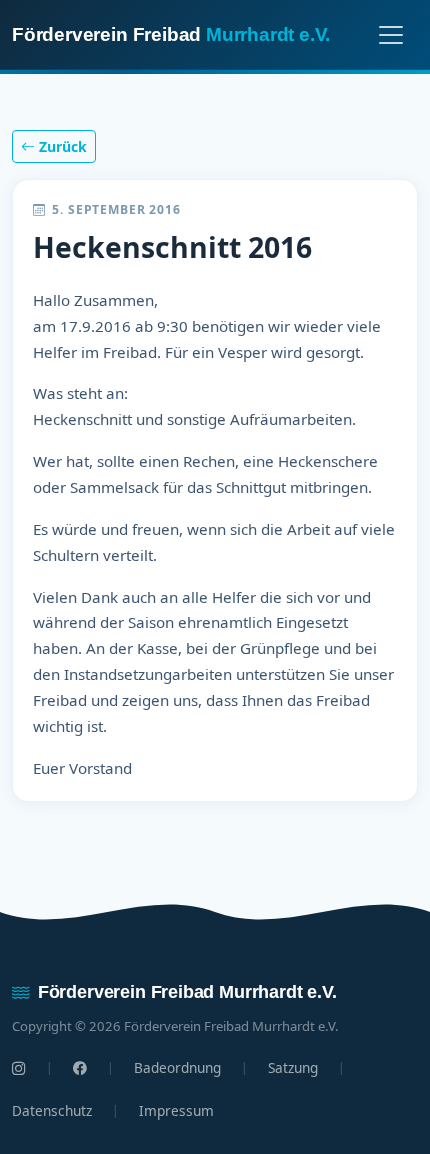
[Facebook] (80, 1068)
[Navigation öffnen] (391, 35)
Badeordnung (177, 1067)
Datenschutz (52, 1110)
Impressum (176, 1110)
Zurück (61, 146)
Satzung (293, 1067)
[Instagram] (19, 1068)
